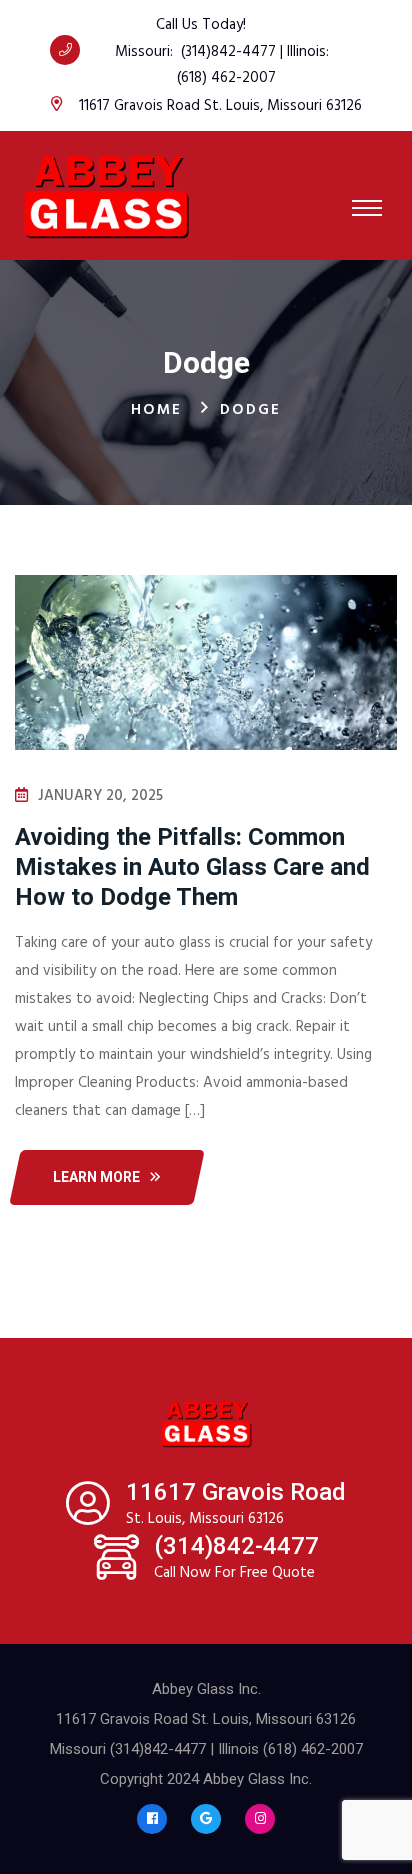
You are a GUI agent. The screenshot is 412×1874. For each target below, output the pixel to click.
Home (156, 410)
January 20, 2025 (100, 796)
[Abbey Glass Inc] (106, 195)
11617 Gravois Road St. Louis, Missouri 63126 (220, 106)
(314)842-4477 (228, 52)
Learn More (96, 1177)
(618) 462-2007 (226, 78)
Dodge (250, 410)
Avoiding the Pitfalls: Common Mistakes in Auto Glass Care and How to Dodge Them (192, 867)
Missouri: (148, 52)
